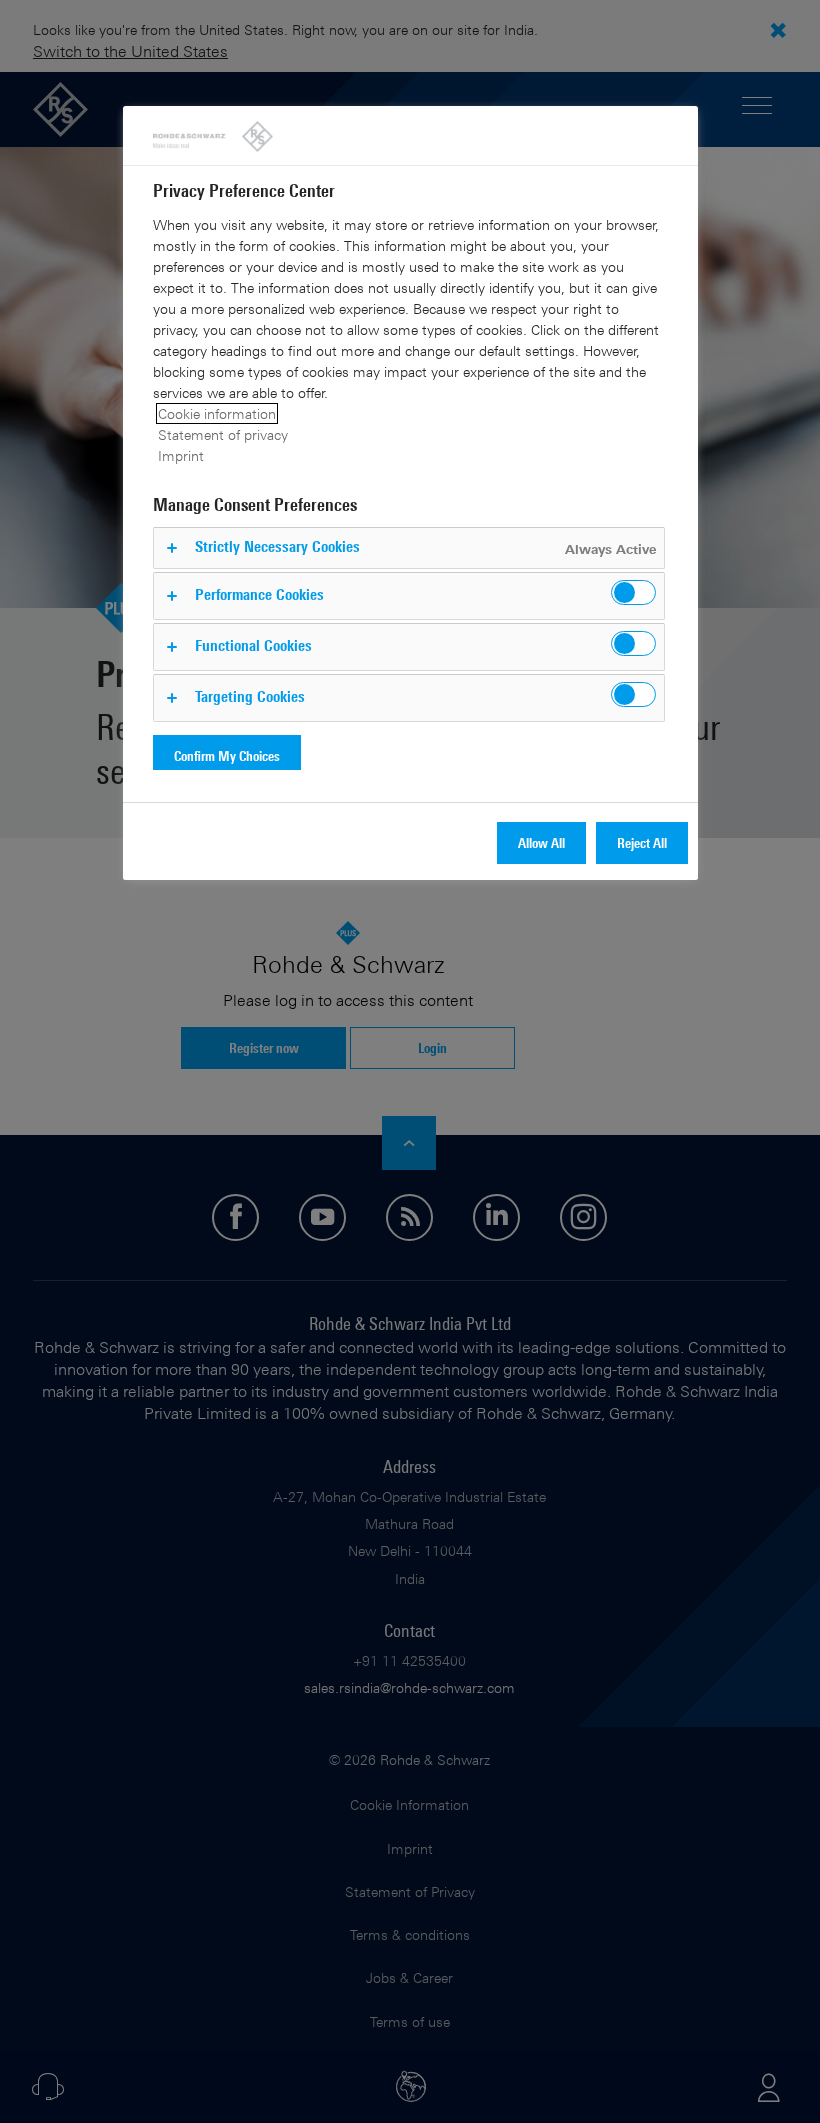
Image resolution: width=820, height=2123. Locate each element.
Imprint (181, 455)
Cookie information (217, 413)
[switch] (633, 592)
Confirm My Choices (227, 755)
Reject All (642, 842)
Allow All (541, 842)
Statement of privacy (223, 434)
